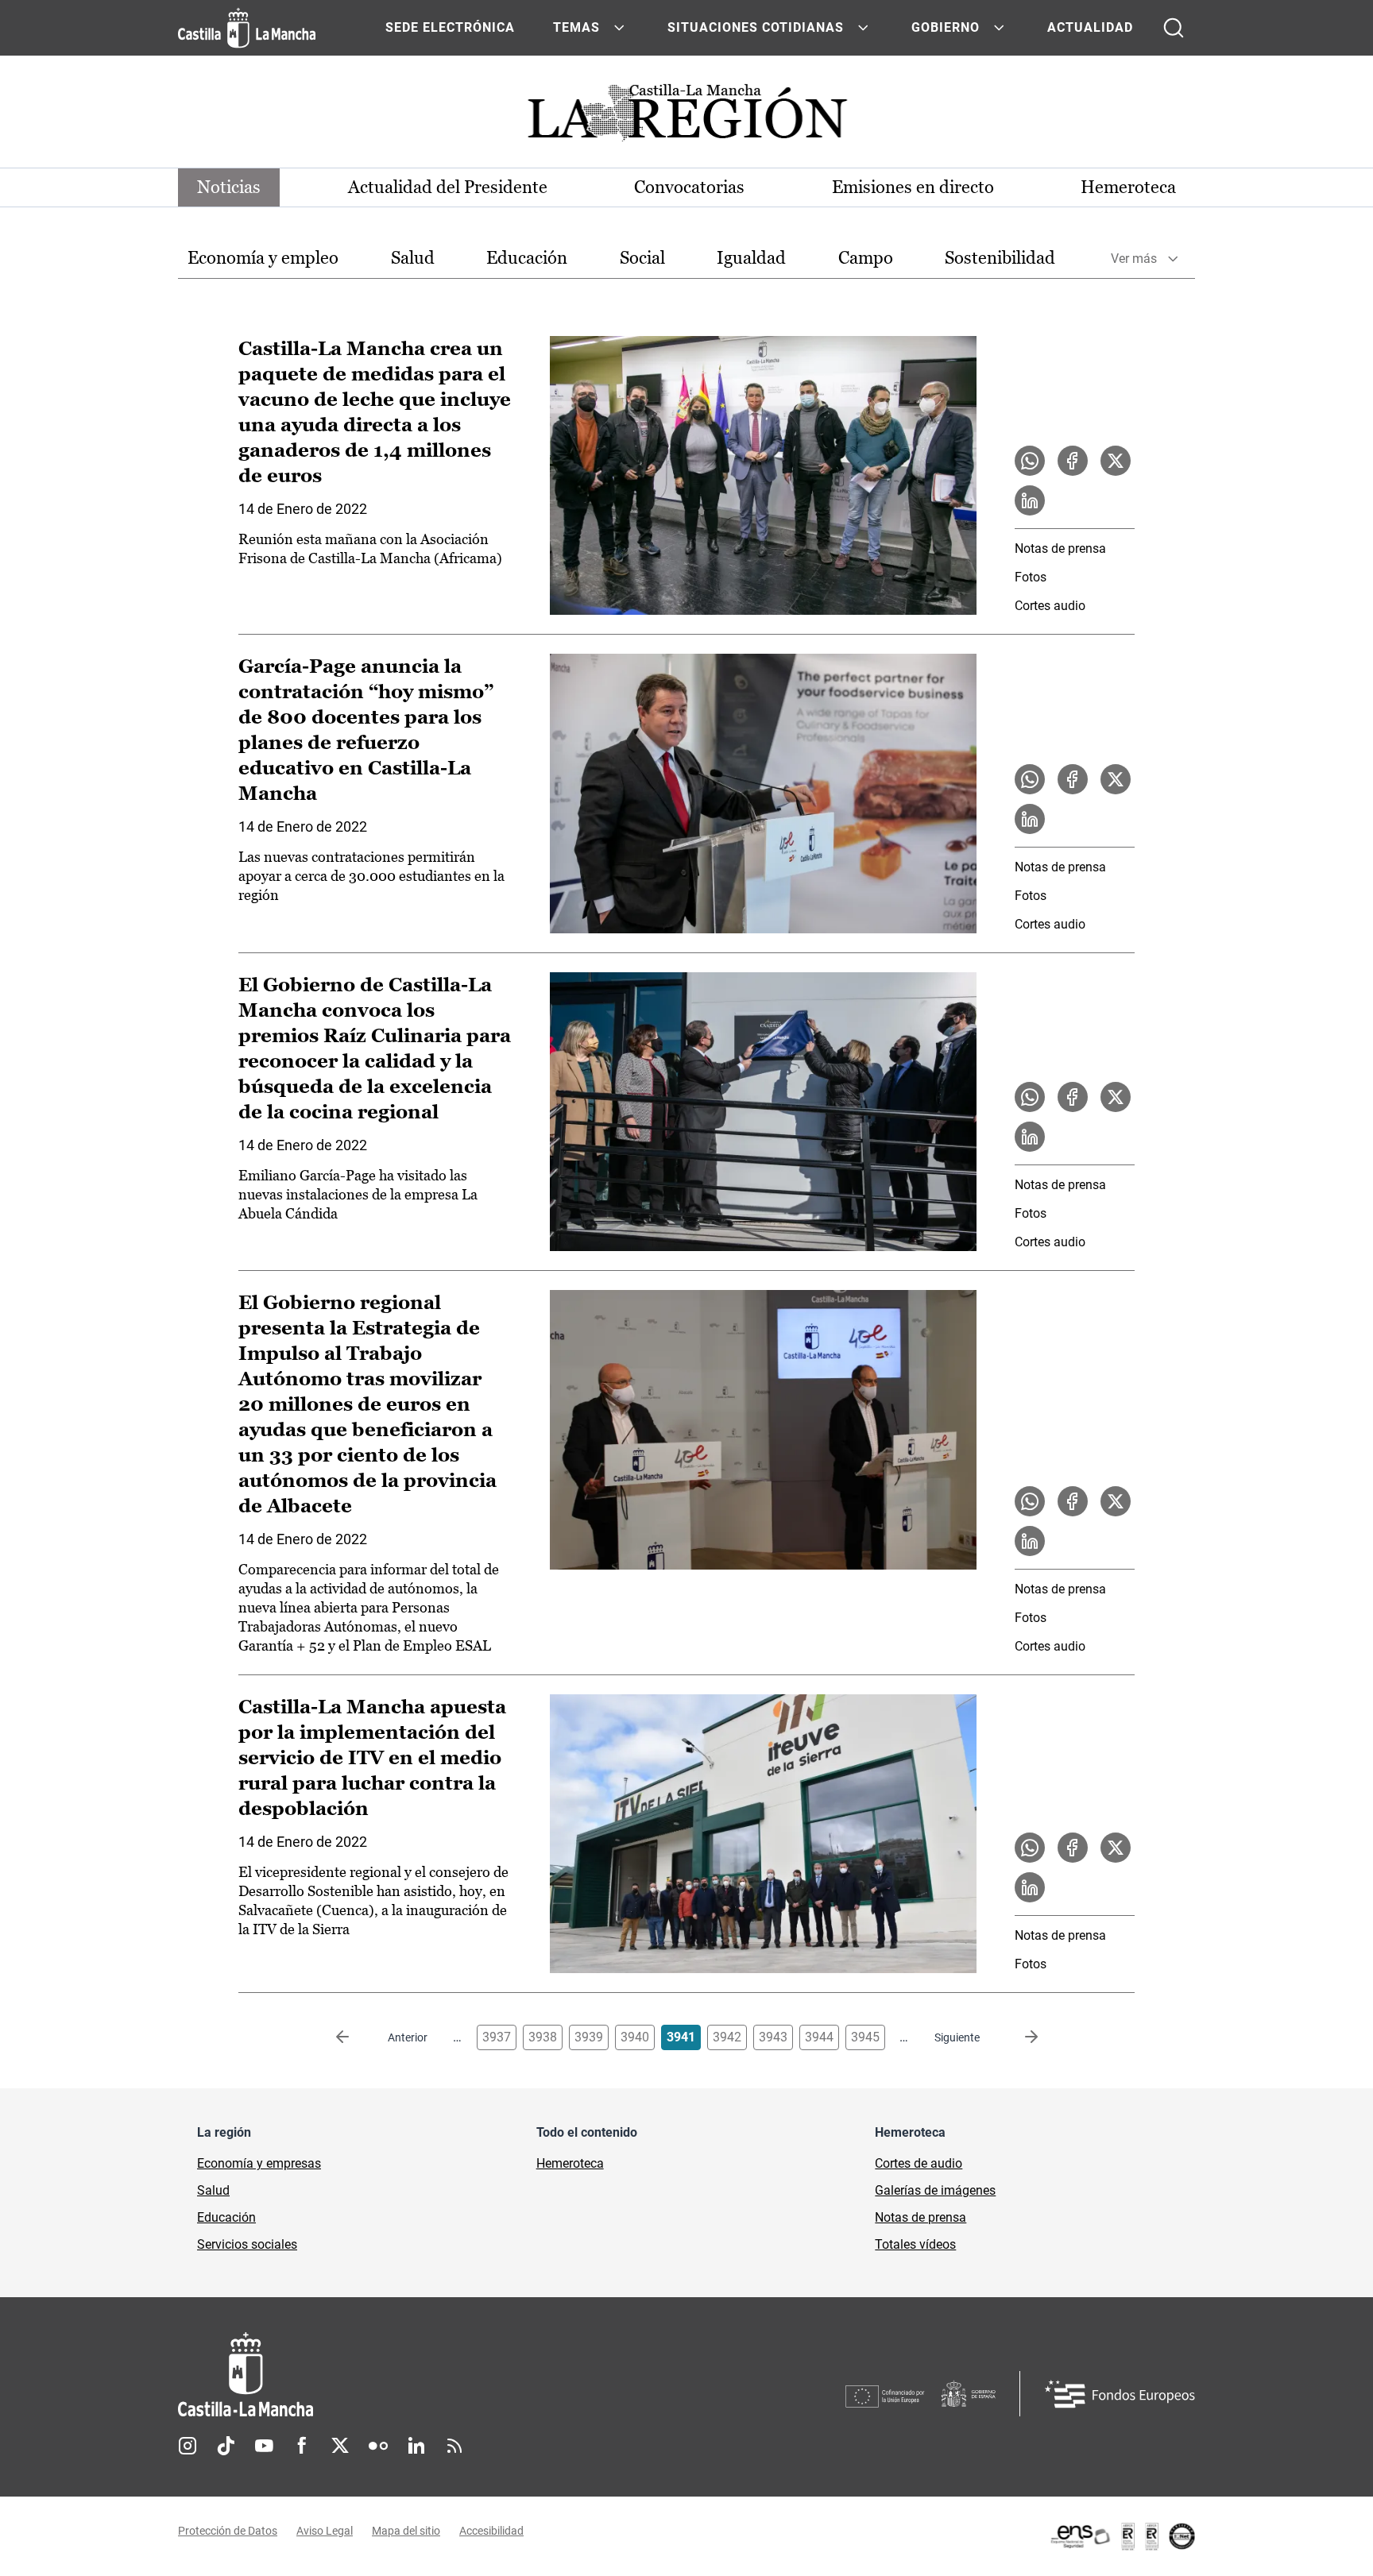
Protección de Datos (228, 2531)
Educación (527, 258)
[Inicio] (393, 2375)
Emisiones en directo (913, 187)
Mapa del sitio (406, 2531)
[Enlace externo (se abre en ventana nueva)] (1122, 2536)
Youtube (264, 2446)
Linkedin (416, 2446)
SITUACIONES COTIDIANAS (756, 27)
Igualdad (751, 258)
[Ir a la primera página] (355, 2037)
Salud (413, 258)
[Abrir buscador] (1174, 28)
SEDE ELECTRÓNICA (450, 27)
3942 (727, 2037)
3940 (635, 2037)
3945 (865, 2037)
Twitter (340, 2446)
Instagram (188, 2446)
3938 (543, 2037)
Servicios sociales (247, 2244)
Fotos (1031, 577)
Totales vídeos (915, 2244)
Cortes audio (1050, 606)
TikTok (226, 2446)
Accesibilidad (491, 2531)
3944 (819, 2037)
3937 (497, 2037)
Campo (866, 258)
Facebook (302, 2446)
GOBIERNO (946, 27)
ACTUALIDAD (1090, 27)
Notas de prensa (1060, 548)
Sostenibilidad (1000, 258)
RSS (454, 2446)
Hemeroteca (1128, 187)
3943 (773, 2037)
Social (642, 258)
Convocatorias (689, 187)
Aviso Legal (325, 2531)
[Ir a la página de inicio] (247, 28)
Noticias (229, 187)
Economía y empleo (263, 258)
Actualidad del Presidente (448, 187)
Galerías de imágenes (935, 2190)
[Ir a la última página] (1019, 2037)
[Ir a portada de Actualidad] (686, 117)
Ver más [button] (1134, 259)
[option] (263, 259)
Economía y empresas (259, 2163)
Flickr (378, 2446)
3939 (589, 2037)
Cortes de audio (919, 2163)
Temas (576, 27)
